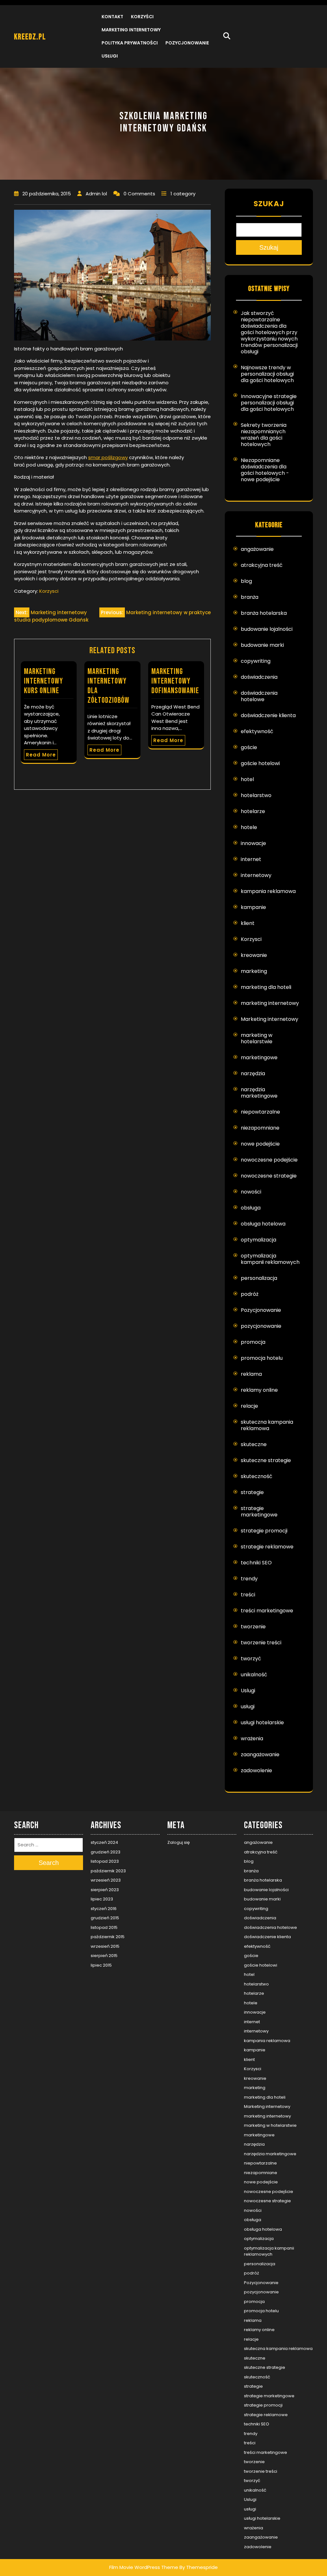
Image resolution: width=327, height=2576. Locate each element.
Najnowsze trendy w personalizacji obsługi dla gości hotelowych (267, 374)
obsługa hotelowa (263, 1224)
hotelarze (253, 811)
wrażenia (252, 1738)
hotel (247, 779)
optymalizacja (259, 1240)
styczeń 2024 (104, 1842)
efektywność (257, 731)
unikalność (254, 1675)
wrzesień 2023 (106, 1880)
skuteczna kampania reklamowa (267, 1425)
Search (49, 1863)
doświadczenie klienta (268, 715)
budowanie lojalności (267, 629)
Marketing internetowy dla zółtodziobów (108, 686)
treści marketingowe (267, 1611)
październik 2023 (108, 1871)
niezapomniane (260, 1128)
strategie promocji (264, 1531)
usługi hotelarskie (262, 1723)
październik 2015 (108, 1937)
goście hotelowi (260, 763)
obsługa (251, 1208)
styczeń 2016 (104, 1909)
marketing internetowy (270, 1003)
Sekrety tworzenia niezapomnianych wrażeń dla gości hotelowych (264, 435)
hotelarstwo (256, 795)
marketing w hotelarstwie (257, 1038)
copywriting (256, 661)
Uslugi (248, 1691)
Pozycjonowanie (187, 43)
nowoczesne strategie (269, 1176)
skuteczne (254, 1444)
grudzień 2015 (105, 1918)
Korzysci (49, 591)
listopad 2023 (105, 1861)
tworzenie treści (261, 1643)
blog (246, 581)
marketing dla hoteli (266, 987)
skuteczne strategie (266, 1460)
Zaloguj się (179, 1842)
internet (251, 859)
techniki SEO (256, 1563)
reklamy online (259, 1390)
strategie (252, 1492)
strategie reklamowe (267, 1547)
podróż (250, 1294)
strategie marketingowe (259, 1511)
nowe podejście (260, 1144)
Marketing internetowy (131, 30)
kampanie (253, 907)
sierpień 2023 (105, 1890)
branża (250, 597)
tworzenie (253, 1627)
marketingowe (259, 1057)
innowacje (253, 843)
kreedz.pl (30, 37)
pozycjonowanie (261, 1326)
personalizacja (259, 1278)
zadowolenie (256, 1770)
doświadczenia (259, 677)
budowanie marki (262, 645)
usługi (248, 1707)
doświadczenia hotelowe (259, 696)
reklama (251, 1374)
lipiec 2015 (101, 1965)
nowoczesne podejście (269, 1160)
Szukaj (269, 204)
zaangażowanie (260, 1754)
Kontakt (112, 17)
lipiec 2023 (102, 1899)
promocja (253, 1342)
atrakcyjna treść (262, 565)
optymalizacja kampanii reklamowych (270, 1259)
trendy (249, 1579)
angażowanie (257, 549)
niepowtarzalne (260, 1112)
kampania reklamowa (268, 891)
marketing (254, 971)
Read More (41, 755)
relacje (249, 1406)
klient (248, 923)
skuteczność (257, 1476)
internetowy (256, 875)
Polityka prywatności (130, 43)
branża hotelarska (264, 613)
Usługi (110, 56)
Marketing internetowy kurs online (43, 681)
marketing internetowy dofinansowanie (175, 681)
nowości (251, 1192)
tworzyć (251, 1659)
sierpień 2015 (104, 1956)
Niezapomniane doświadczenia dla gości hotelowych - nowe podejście (265, 470)
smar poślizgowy (108, 457)
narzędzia (253, 1073)
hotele (249, 827)
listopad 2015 (104, 1927)
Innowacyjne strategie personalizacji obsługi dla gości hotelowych (269, 403)
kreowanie (254, 955)
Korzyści (142, 17)
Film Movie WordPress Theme (144, 2567)
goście (249, 747)
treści (248, 1595)
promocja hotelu (262, 1358)
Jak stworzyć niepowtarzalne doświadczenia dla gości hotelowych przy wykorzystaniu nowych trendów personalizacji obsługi (269, 332)
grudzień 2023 (106, 1852)
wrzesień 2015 (105, 1946)
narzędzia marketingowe (259, 1093)
